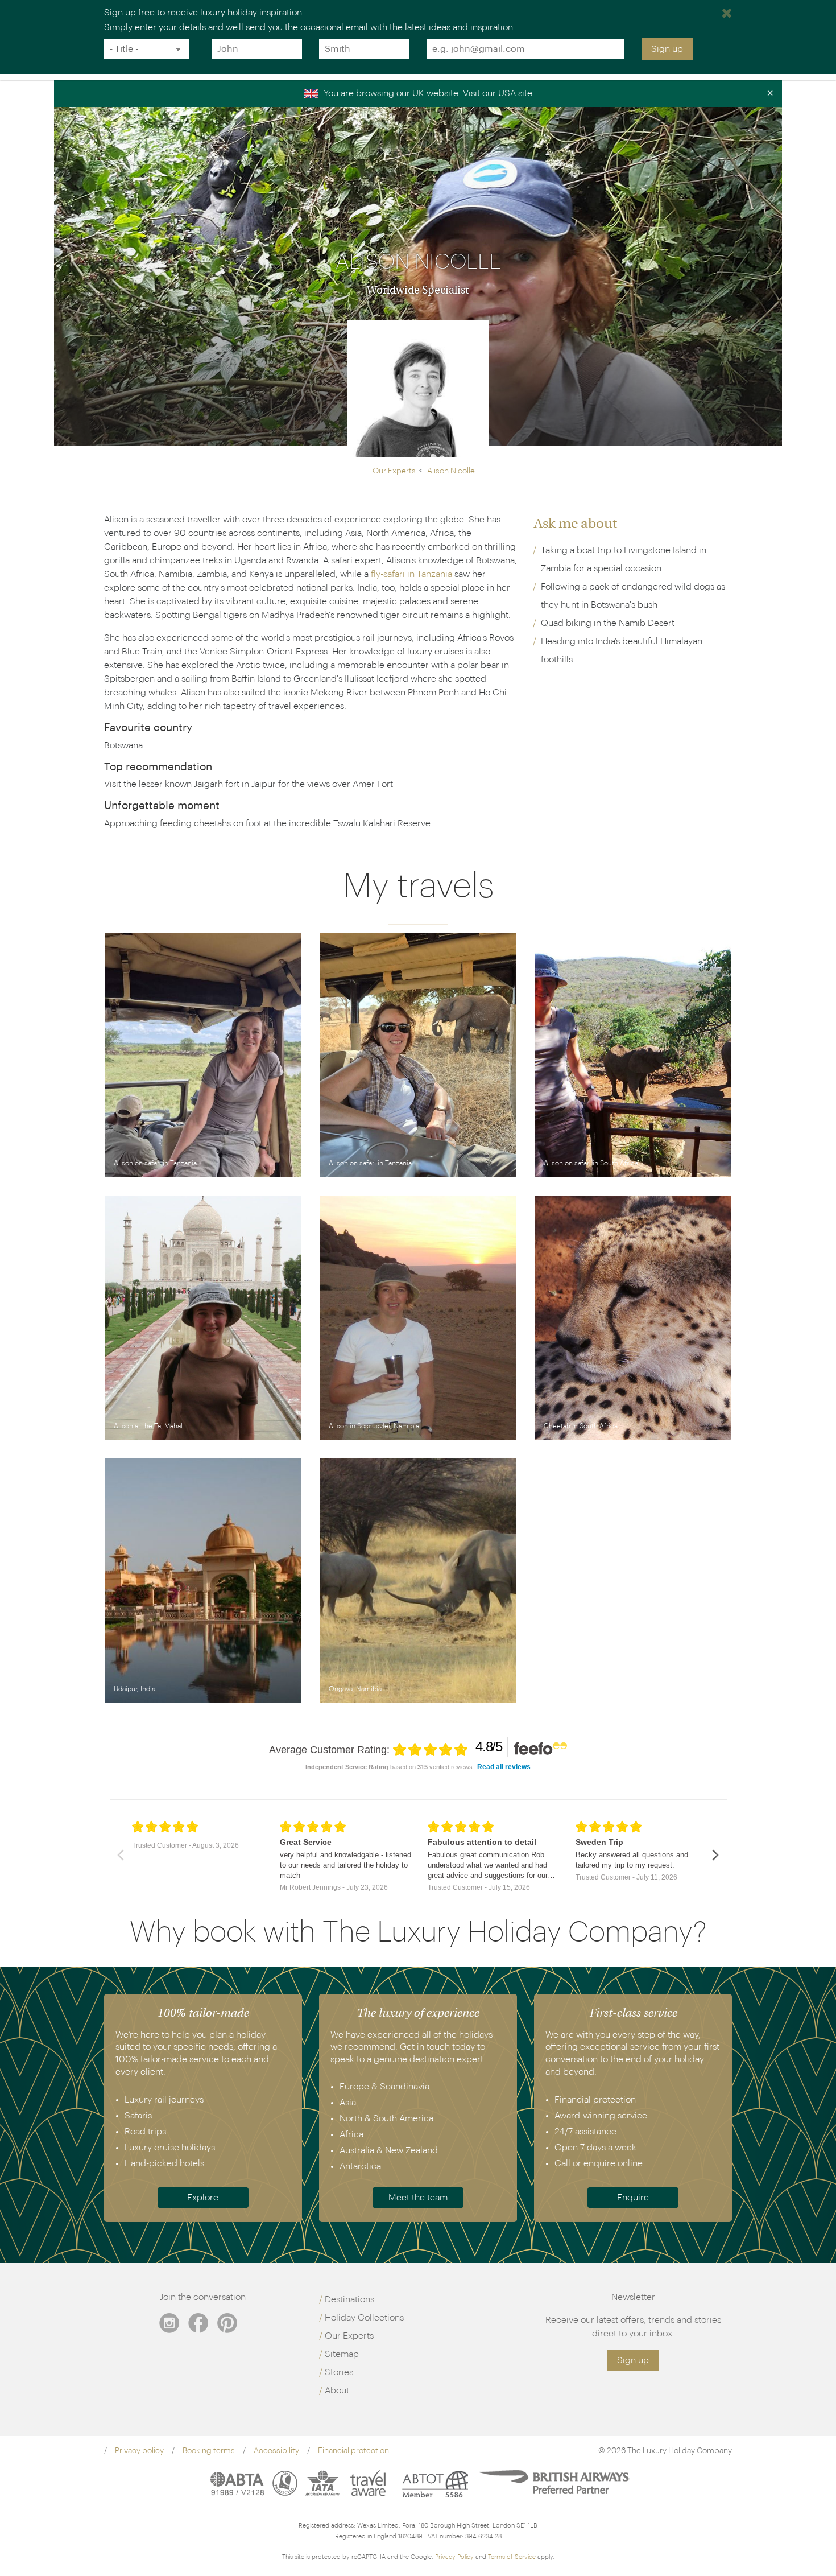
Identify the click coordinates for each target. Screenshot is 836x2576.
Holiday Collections (364, 2318)
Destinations (349, 2299)
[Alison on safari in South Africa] (633, 1055)
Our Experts (349, 2336)
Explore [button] (203, 2198)
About (337, 2390)
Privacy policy (139, 2451)
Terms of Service (512, 2557)
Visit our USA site (498, 93)
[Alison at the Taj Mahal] (203, 1318)
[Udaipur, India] (203, 1581)
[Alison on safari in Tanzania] (203, 1055)
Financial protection (353, 2451)
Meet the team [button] (418, 2198)
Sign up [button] (633, 2360)
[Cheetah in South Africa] (633, 1318)
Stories (339, 2372)
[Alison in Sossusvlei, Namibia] (418, 1318)
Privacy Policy (454, 2557)
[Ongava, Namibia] (418, 1581)
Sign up (667, 49)
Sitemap (342, 2354)
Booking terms (209, 2451)
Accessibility (276, 2451)
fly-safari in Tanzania (411, 574)
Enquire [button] (633, 2198)
